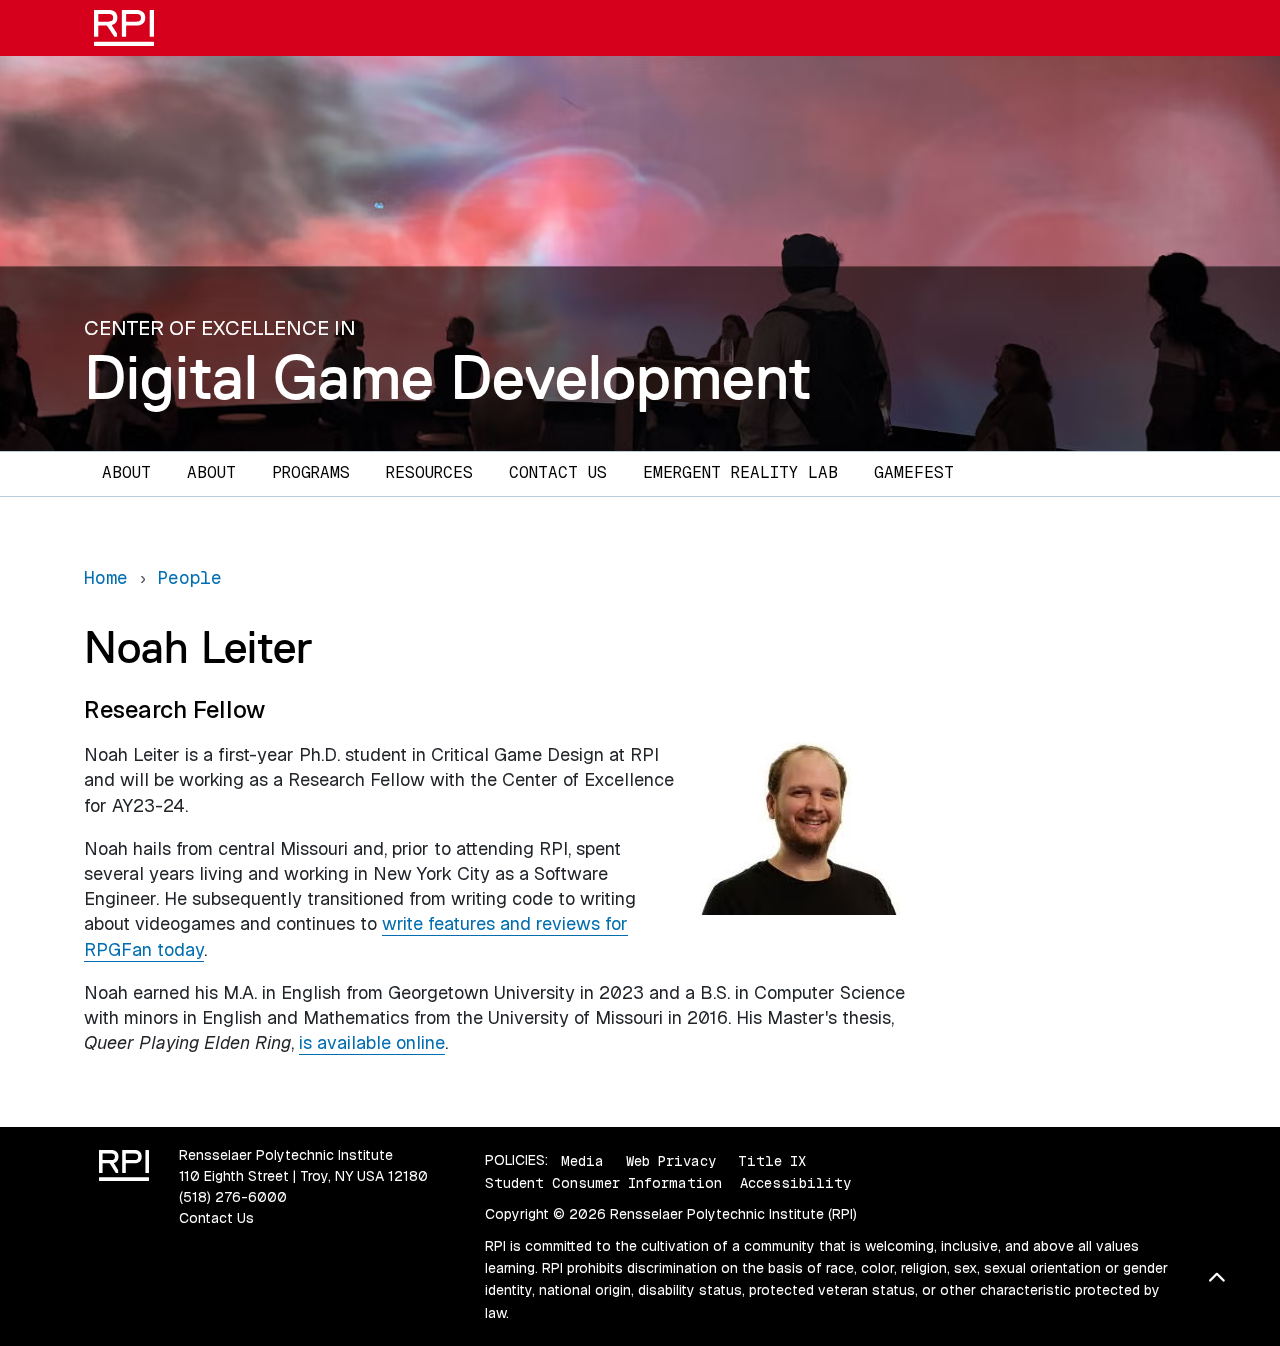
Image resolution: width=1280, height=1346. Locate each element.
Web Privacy (671, 1160)
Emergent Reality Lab (740, 472)
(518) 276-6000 (233, 1197)
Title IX (772, 1160)
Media (582, 1160)
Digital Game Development (448, 377)
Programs (311, 472)
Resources (429, 472)
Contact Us (558, 472)
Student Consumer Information (603, 1183)
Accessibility (795, 1183)
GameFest (914, 472)
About (126, 472)
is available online (372, 1042)
